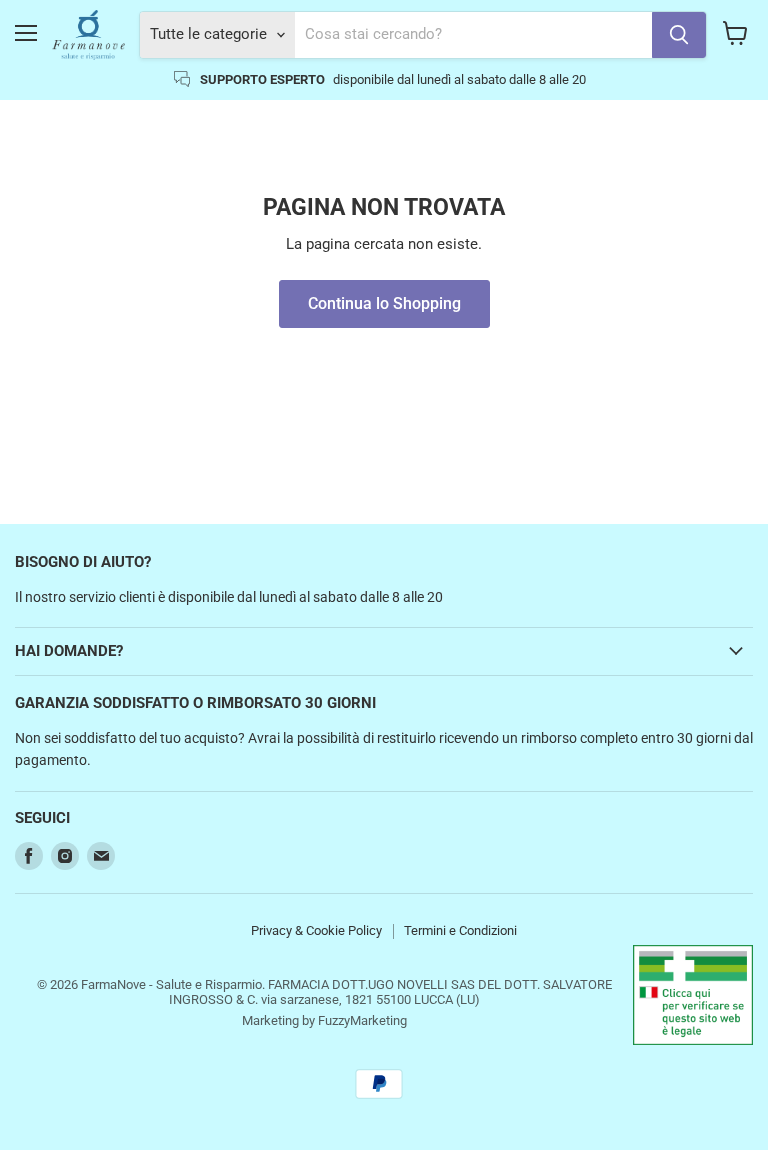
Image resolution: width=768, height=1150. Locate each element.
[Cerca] (679, 35)
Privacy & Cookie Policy (316, 930)
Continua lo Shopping (384, 303)
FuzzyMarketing (362, 1020)
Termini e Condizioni (460, 930)
